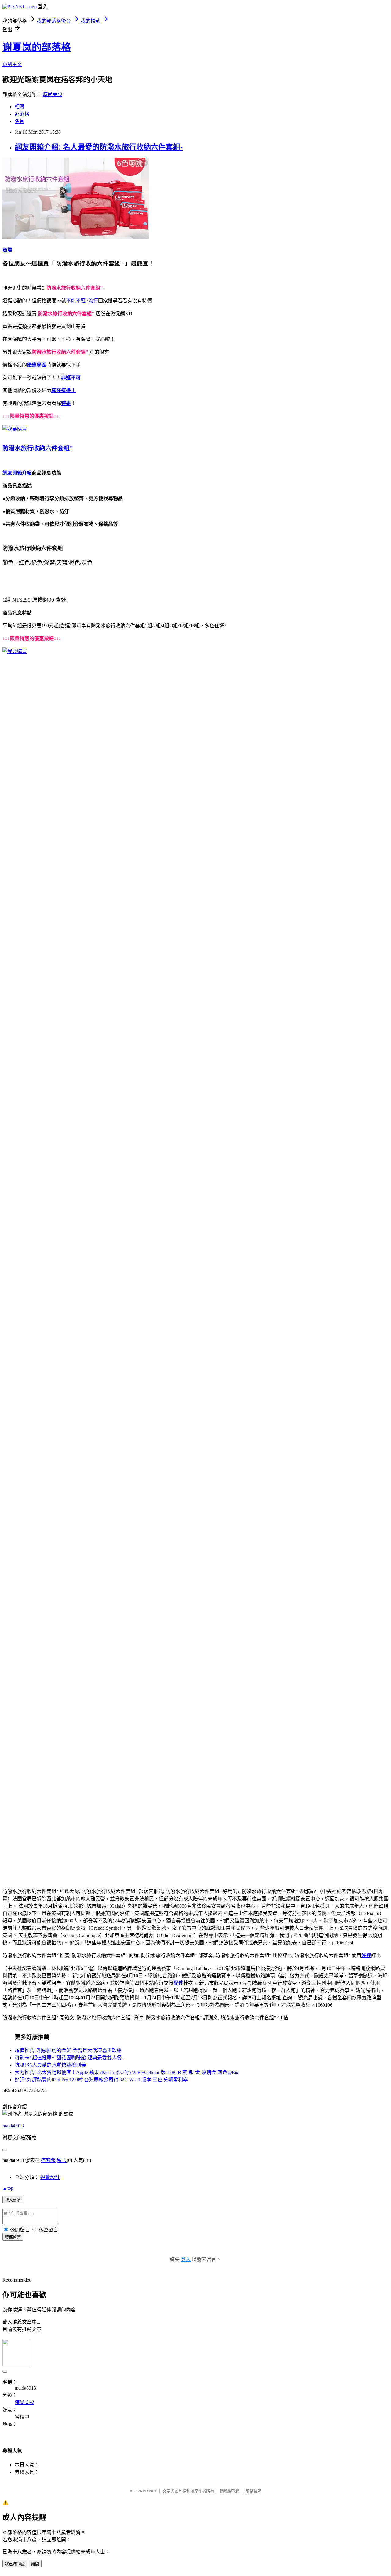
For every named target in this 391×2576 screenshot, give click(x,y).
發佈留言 (13, 2237)
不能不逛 (76, 301)
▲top (8, 2188)
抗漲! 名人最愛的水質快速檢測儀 (50, 2065)
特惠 (66, 403)
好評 (366, 1955)
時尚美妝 (53, 94)
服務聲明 (254, 2491)
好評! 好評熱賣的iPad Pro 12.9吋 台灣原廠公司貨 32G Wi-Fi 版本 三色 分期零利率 (101, 2080)
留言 (62, 2160)
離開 (35, 2564)
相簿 (20, 107)
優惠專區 (37, 365)
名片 (20, 121)
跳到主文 (12, 64)
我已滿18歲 (15, 2564)
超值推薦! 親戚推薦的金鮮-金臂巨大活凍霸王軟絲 (68, 2050)
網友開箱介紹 (17, 473)
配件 (178, 1983)
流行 (93, 301)
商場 (7, 250)
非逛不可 (71, 378)
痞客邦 (48, 2160)
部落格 (22, 114)
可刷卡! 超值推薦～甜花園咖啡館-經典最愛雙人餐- (69, 2058)
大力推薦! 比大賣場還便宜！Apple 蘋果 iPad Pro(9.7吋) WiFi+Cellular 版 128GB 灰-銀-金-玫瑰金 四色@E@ (127, 2072)
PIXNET (150, 2491)
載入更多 (13, 2200)
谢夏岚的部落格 (37, 47)
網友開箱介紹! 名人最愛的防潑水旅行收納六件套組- (99, 147)
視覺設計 (50, 2177)
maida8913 (13, 2126)
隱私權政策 (230, 2491)
